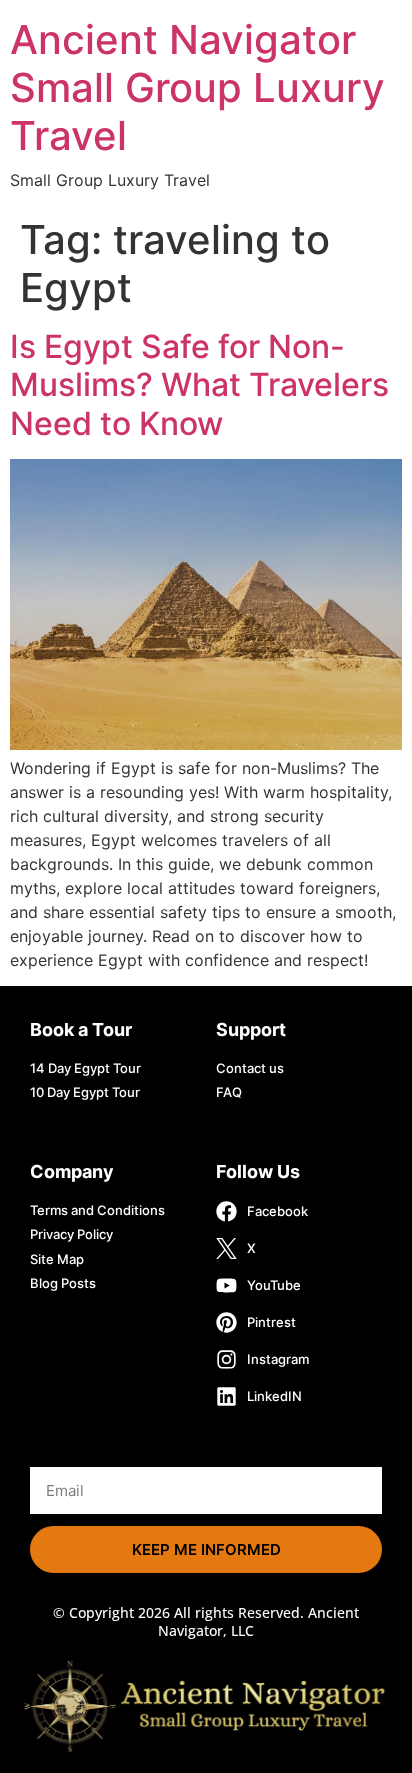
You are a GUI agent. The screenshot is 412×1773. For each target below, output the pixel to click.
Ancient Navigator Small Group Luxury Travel (197, 87)
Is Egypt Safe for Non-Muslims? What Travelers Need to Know (199, 385)
